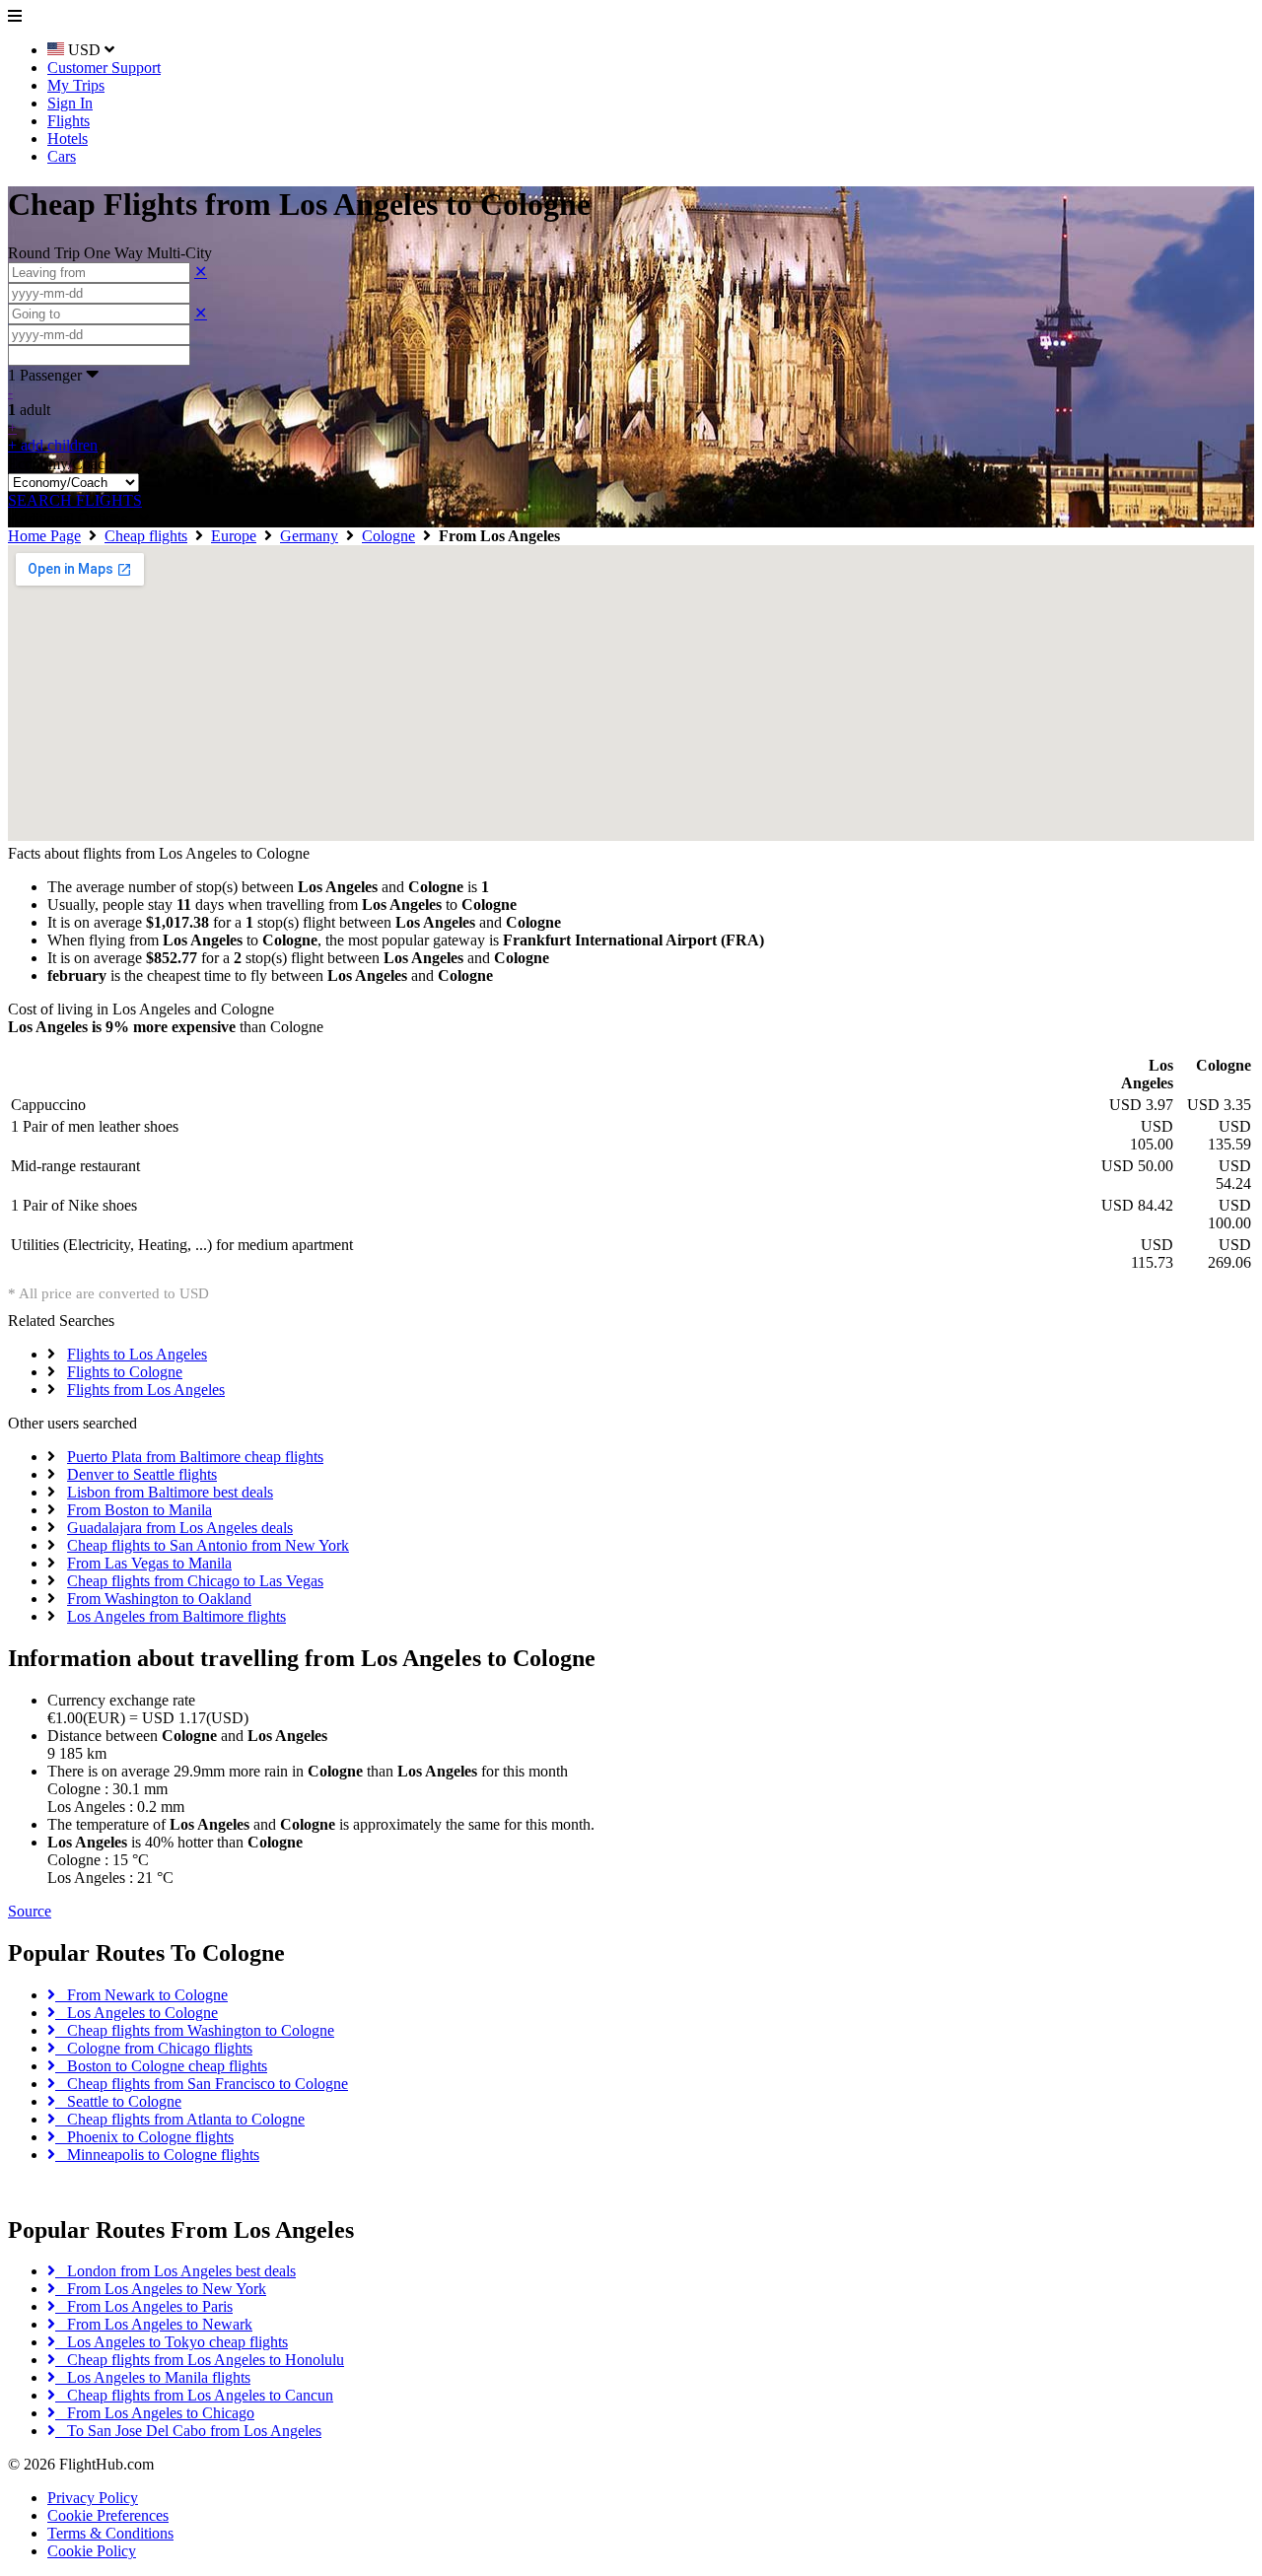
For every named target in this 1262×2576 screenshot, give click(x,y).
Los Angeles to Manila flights (153, 2377)
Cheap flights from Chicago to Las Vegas (195, 1581)
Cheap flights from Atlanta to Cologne (180, 2119)
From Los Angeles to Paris (144, 2306)
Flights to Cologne (125, 1372)
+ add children (53, 445)
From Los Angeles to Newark (154, 2324)
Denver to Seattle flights (142, 1474)
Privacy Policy (93, 2498)
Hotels (68, 139)
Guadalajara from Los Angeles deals (180, 1528)
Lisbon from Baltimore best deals (170, 1492)
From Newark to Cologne (141, 1995)
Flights (69, 121)
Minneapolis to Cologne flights (157, 2155)
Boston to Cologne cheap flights (161, 2066)
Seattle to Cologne (118, 2101)
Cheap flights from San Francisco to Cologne (202, 2084)
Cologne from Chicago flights (154, 2048)
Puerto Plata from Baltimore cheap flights (195, 1457)
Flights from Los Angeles (146, 1390)
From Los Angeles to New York (161, 2289)
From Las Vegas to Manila (149, 1563)
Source (30, 1911)
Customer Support (104, 68)
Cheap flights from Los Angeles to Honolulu (200, 2360)
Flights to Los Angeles (137, 1354)
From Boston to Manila (140, 1510)
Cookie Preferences (108, 2515)
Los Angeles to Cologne (137, 2013)
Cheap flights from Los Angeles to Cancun (194, 2395)
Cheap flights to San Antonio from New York (208, 1545)
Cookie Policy (92, 2551)
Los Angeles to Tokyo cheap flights (172, 2342)
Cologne (388, 536)
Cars (62, 156)
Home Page (44, 536)
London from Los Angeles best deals (175, 2271)
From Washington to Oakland (159, 1599)
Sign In (70, 103)
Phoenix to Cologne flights (144, 2137)
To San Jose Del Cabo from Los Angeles (188, 2431)
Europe (234, 536)
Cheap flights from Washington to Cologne (195, 2030)
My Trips (76, 85)
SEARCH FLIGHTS (75, 500)
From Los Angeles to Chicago (155, 2413)
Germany (309, 536)
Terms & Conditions (110, 2533)
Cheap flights (146, 536)
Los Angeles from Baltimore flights (176, 1616)
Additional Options (73, 518)
